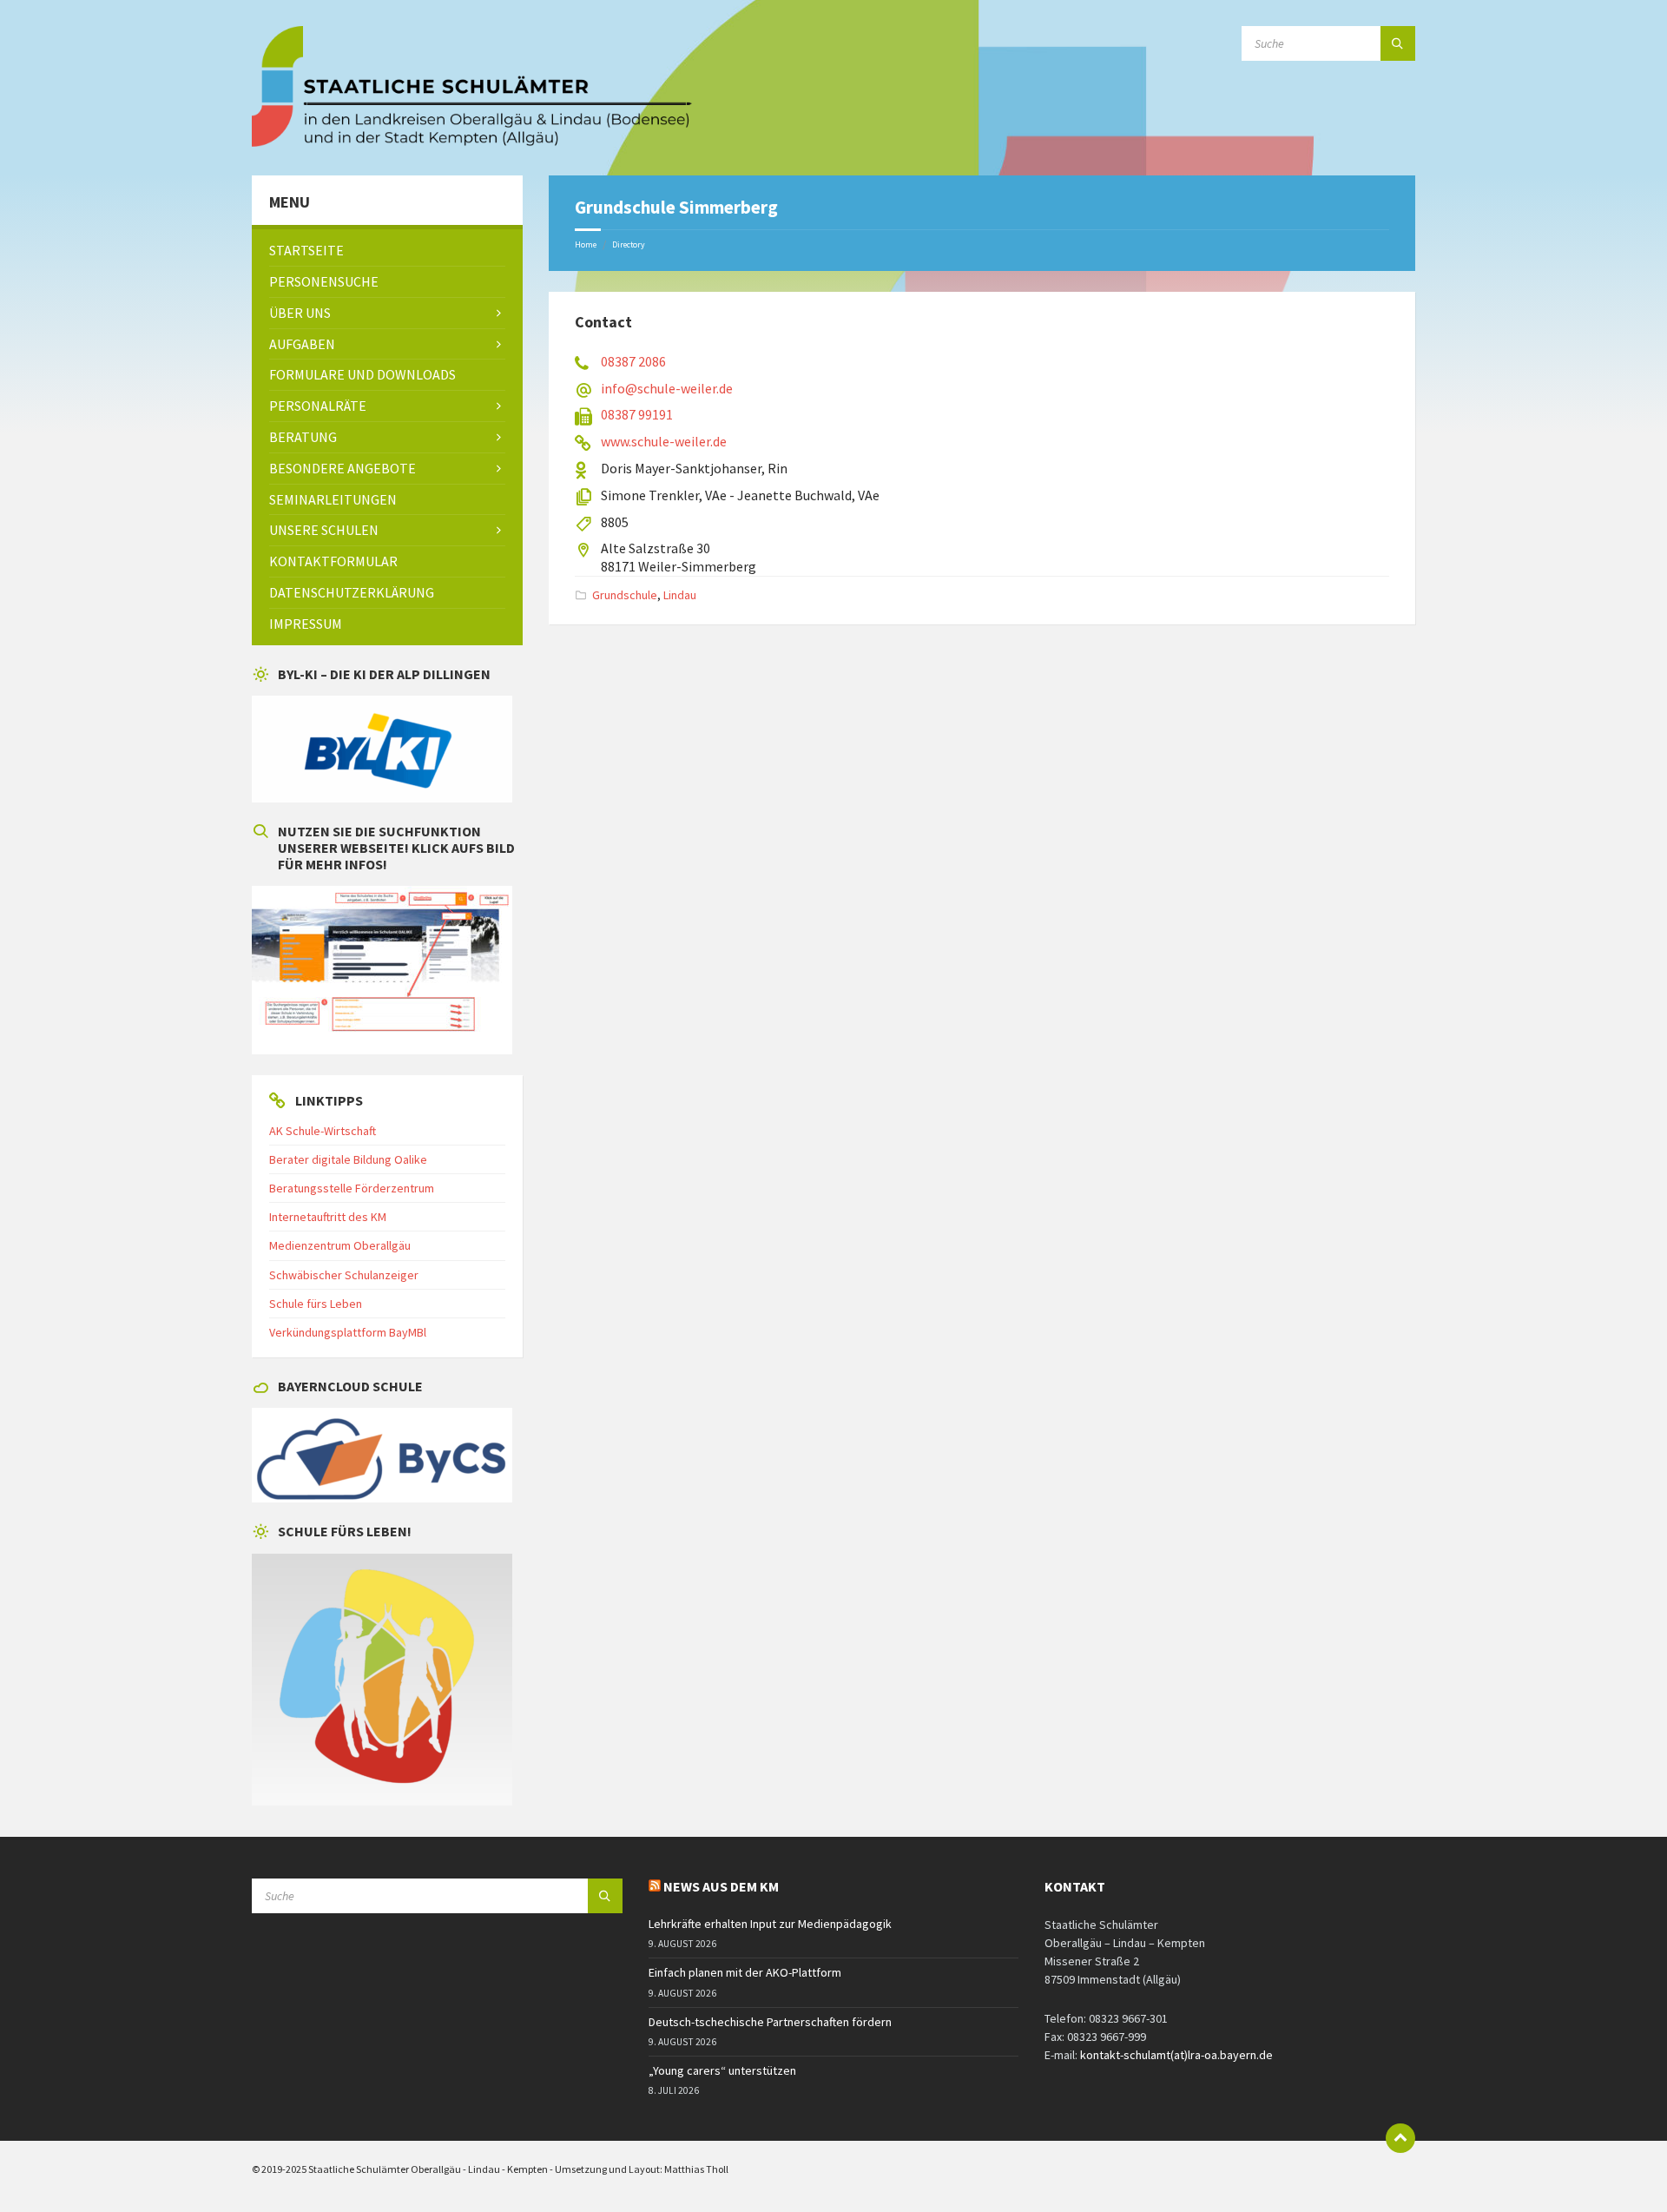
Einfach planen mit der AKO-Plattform (745, 1972)
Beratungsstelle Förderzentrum (352, 1188)
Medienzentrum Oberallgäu (340, 1245)
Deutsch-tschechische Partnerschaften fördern (770, 2022)
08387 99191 (637, 414)
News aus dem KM (721, 1886)
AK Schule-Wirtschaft (323, 1131)
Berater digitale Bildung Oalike (348, 1159)
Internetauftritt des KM (328, 1217)
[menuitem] (387, 251)
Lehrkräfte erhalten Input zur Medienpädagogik (770, 1924)
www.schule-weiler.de (664, 441)
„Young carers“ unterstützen (722, 2070)
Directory (629, 244)
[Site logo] (473, 142)
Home (586, 244)
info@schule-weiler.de (667, 388)
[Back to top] (1400, 2138)
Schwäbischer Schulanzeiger (344, 1275)
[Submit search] (1398, 43)
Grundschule (625, 595)
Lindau (680, 595)
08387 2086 (633, 361)
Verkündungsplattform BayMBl (348, 1332)
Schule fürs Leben (316, 1304)
